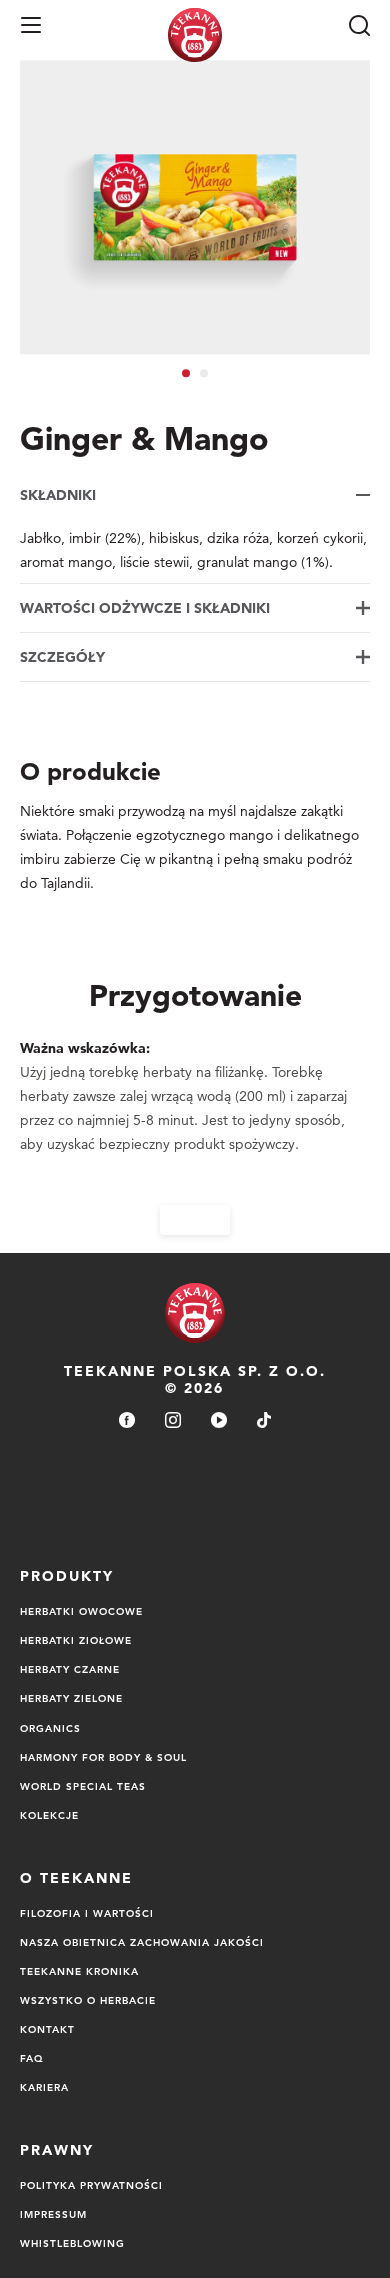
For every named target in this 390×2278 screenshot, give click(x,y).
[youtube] (219, 1421)
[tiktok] (264, 1421)
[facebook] (127, 1421)
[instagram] (173, 1421)
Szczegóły (62, 657)
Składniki (58, 495)
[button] (31, 25)
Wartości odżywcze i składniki (145, 608)
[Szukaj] (359, 25)
